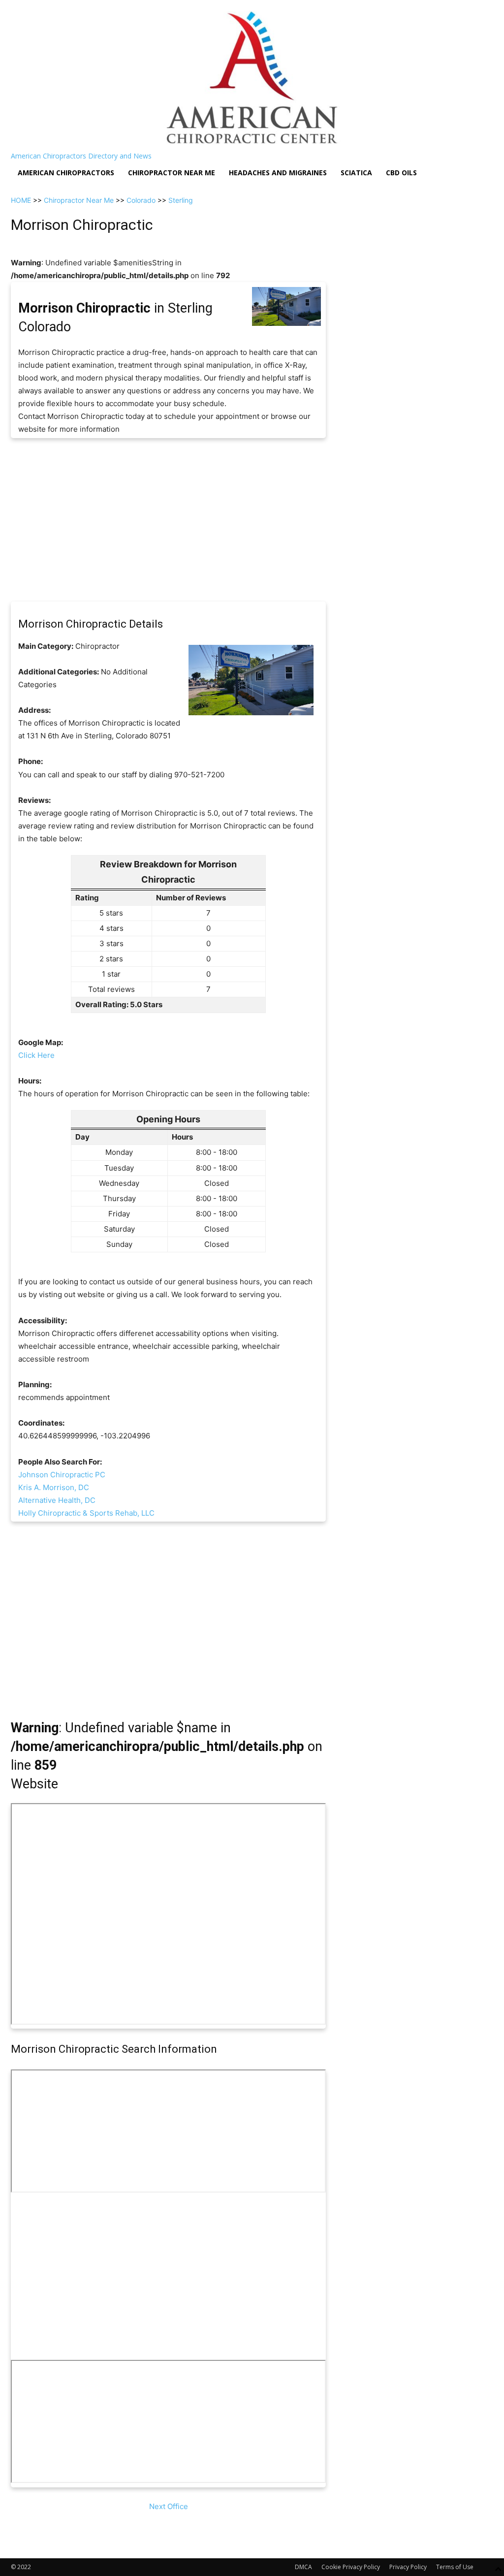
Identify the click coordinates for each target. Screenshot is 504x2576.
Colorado (141, 200)
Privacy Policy (408, 2567)
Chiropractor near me (172, 173)
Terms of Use (455, 2567)
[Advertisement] (168, 520)
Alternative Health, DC (57, 1500)
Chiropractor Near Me (79, 200)
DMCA (303, 2567)
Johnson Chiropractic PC (62, 1475)
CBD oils (401, 173)
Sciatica (356, 173)
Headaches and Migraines (278, 173)
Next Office (169, 2506)
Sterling (181, 200)
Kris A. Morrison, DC (54, 1487)
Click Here (36, 1055)
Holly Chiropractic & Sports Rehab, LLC (86, 1513)
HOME (21, 200)
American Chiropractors (66, 173)
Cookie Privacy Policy (351, 2567)
